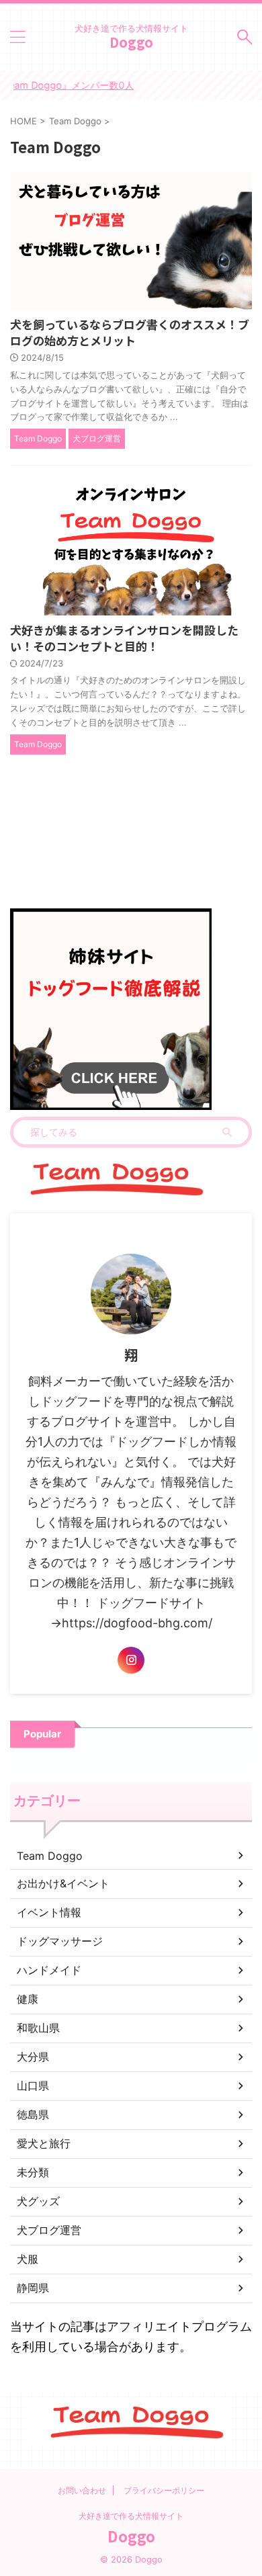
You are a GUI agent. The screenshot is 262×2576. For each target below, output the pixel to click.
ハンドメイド (49, 1970)
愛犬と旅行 (44, 2143)
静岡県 (33, 2288)
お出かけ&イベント (63, 1883)
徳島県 (33, 2114)
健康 (28, 1999)
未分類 (33, 2172)
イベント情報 (49, 1912)
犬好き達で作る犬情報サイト (131, 2516)
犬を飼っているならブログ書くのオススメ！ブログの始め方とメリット (130, 332)
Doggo (131, 42)
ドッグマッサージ (60, 1941)
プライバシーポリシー (164, 2490)
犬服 (28, 2259)
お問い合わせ (82, 2490)
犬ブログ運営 (49, 2230)
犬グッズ (38, 2201)
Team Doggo (50, 1856)
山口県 (33, 2086)
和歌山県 (38, 2028)
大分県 (33, 2057)
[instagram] (131, 1660)
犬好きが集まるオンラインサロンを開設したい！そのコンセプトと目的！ (124, 638)
